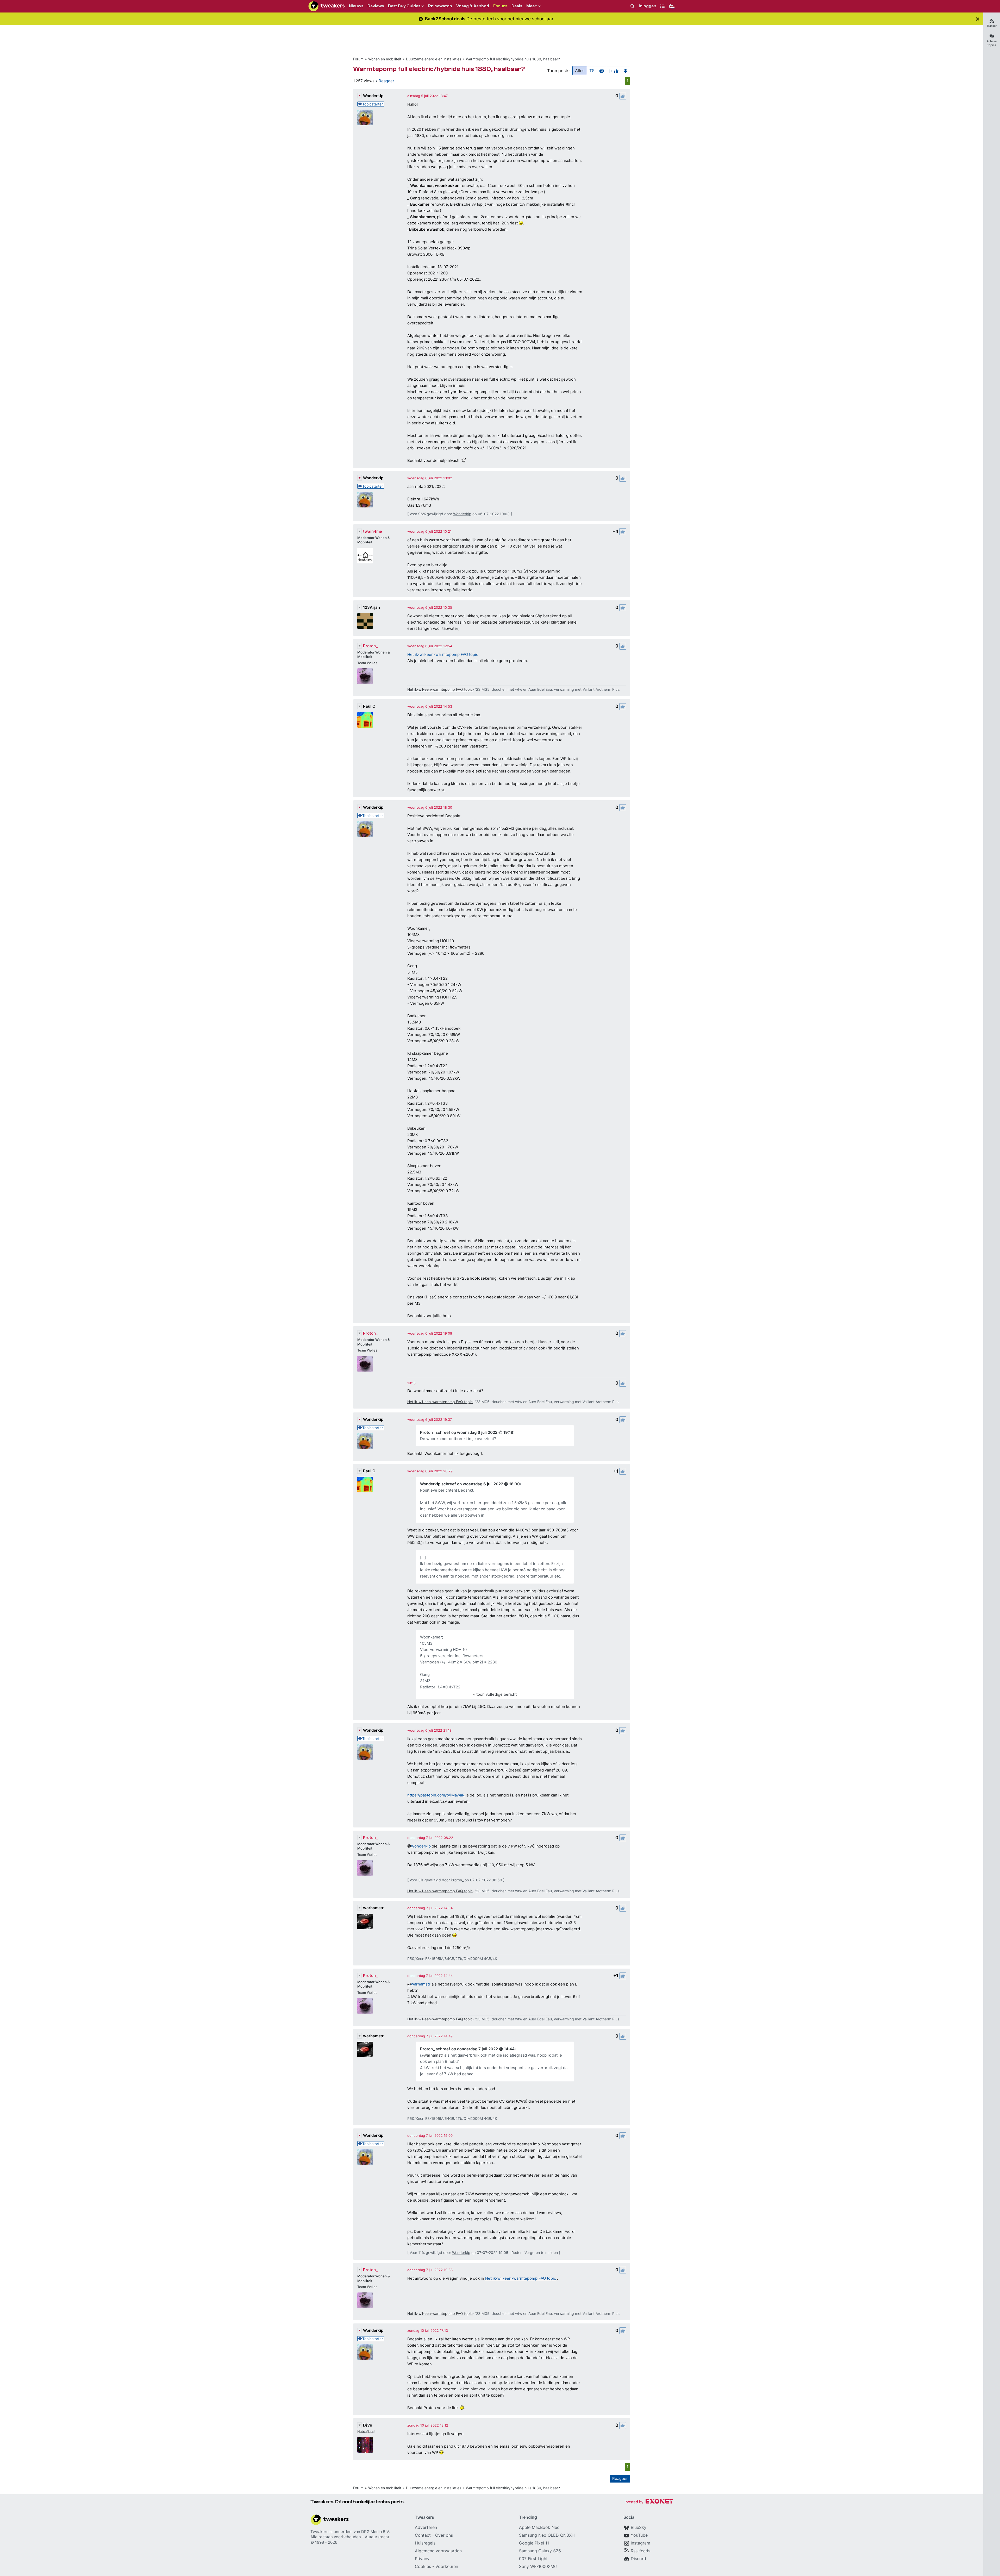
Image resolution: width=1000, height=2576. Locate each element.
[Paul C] (365, 720)
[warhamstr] (365, 1921)
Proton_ (370, 646)
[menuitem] (633, 6)
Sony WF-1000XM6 (538, 2566)
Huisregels (425, 2543)
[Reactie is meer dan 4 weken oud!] (411, 1383)
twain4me (373, 531)
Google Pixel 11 (534, 2543)
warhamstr (373, 1908)
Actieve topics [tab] (992, 43)
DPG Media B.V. (376, 2532)
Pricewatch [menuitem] (440, 6)
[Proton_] (365, 676)
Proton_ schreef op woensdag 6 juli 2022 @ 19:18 (467, 1432)
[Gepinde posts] (626, 71)
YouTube (639, 2535)
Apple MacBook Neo (539, 2527)
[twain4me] (365, 556)
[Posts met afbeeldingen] (602, 71)
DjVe (368, 2425)
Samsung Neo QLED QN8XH (547, 2535)
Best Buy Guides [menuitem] (404, 6)
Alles (580, 71)
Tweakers (319, 2532)
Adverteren (426, 2527)
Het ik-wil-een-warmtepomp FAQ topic (443, 654)
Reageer (386, 81)
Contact (423, 2535)
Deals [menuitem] (517, 6)
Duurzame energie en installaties (434, 59)
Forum (358, 59)
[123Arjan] (365, 621)
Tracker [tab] (992, 26)
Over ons (444, 2535)
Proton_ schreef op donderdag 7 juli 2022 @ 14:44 (467, 2049)
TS (592, 71)
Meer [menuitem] (532, 6)
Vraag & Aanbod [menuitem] (473, 6)
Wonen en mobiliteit (385, 59)
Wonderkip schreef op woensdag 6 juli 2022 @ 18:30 (470, 1484)
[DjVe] (365, 2445)
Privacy (422, 2559)
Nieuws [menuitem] (356, 6)
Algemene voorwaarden (438, 2551)
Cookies (423, 2566)
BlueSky (639, 2527)
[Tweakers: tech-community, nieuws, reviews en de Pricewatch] (327, 6)
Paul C (369, 706)
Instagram (640, 2543)
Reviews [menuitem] (376, 6)
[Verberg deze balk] (978, 19)
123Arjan (371, 607)
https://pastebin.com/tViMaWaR (436, 1795)
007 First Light (533, 2559)
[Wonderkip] (365, 117)
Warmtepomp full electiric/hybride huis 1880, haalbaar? (513, 59)
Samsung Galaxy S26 (540, 2551)
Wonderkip (373, 96)
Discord (638, 2559)
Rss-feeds (640, 2551)
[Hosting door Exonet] (649, 2502)
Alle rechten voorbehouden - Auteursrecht (350, 2537)
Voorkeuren (447, 2566)
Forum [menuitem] (500, 6)
